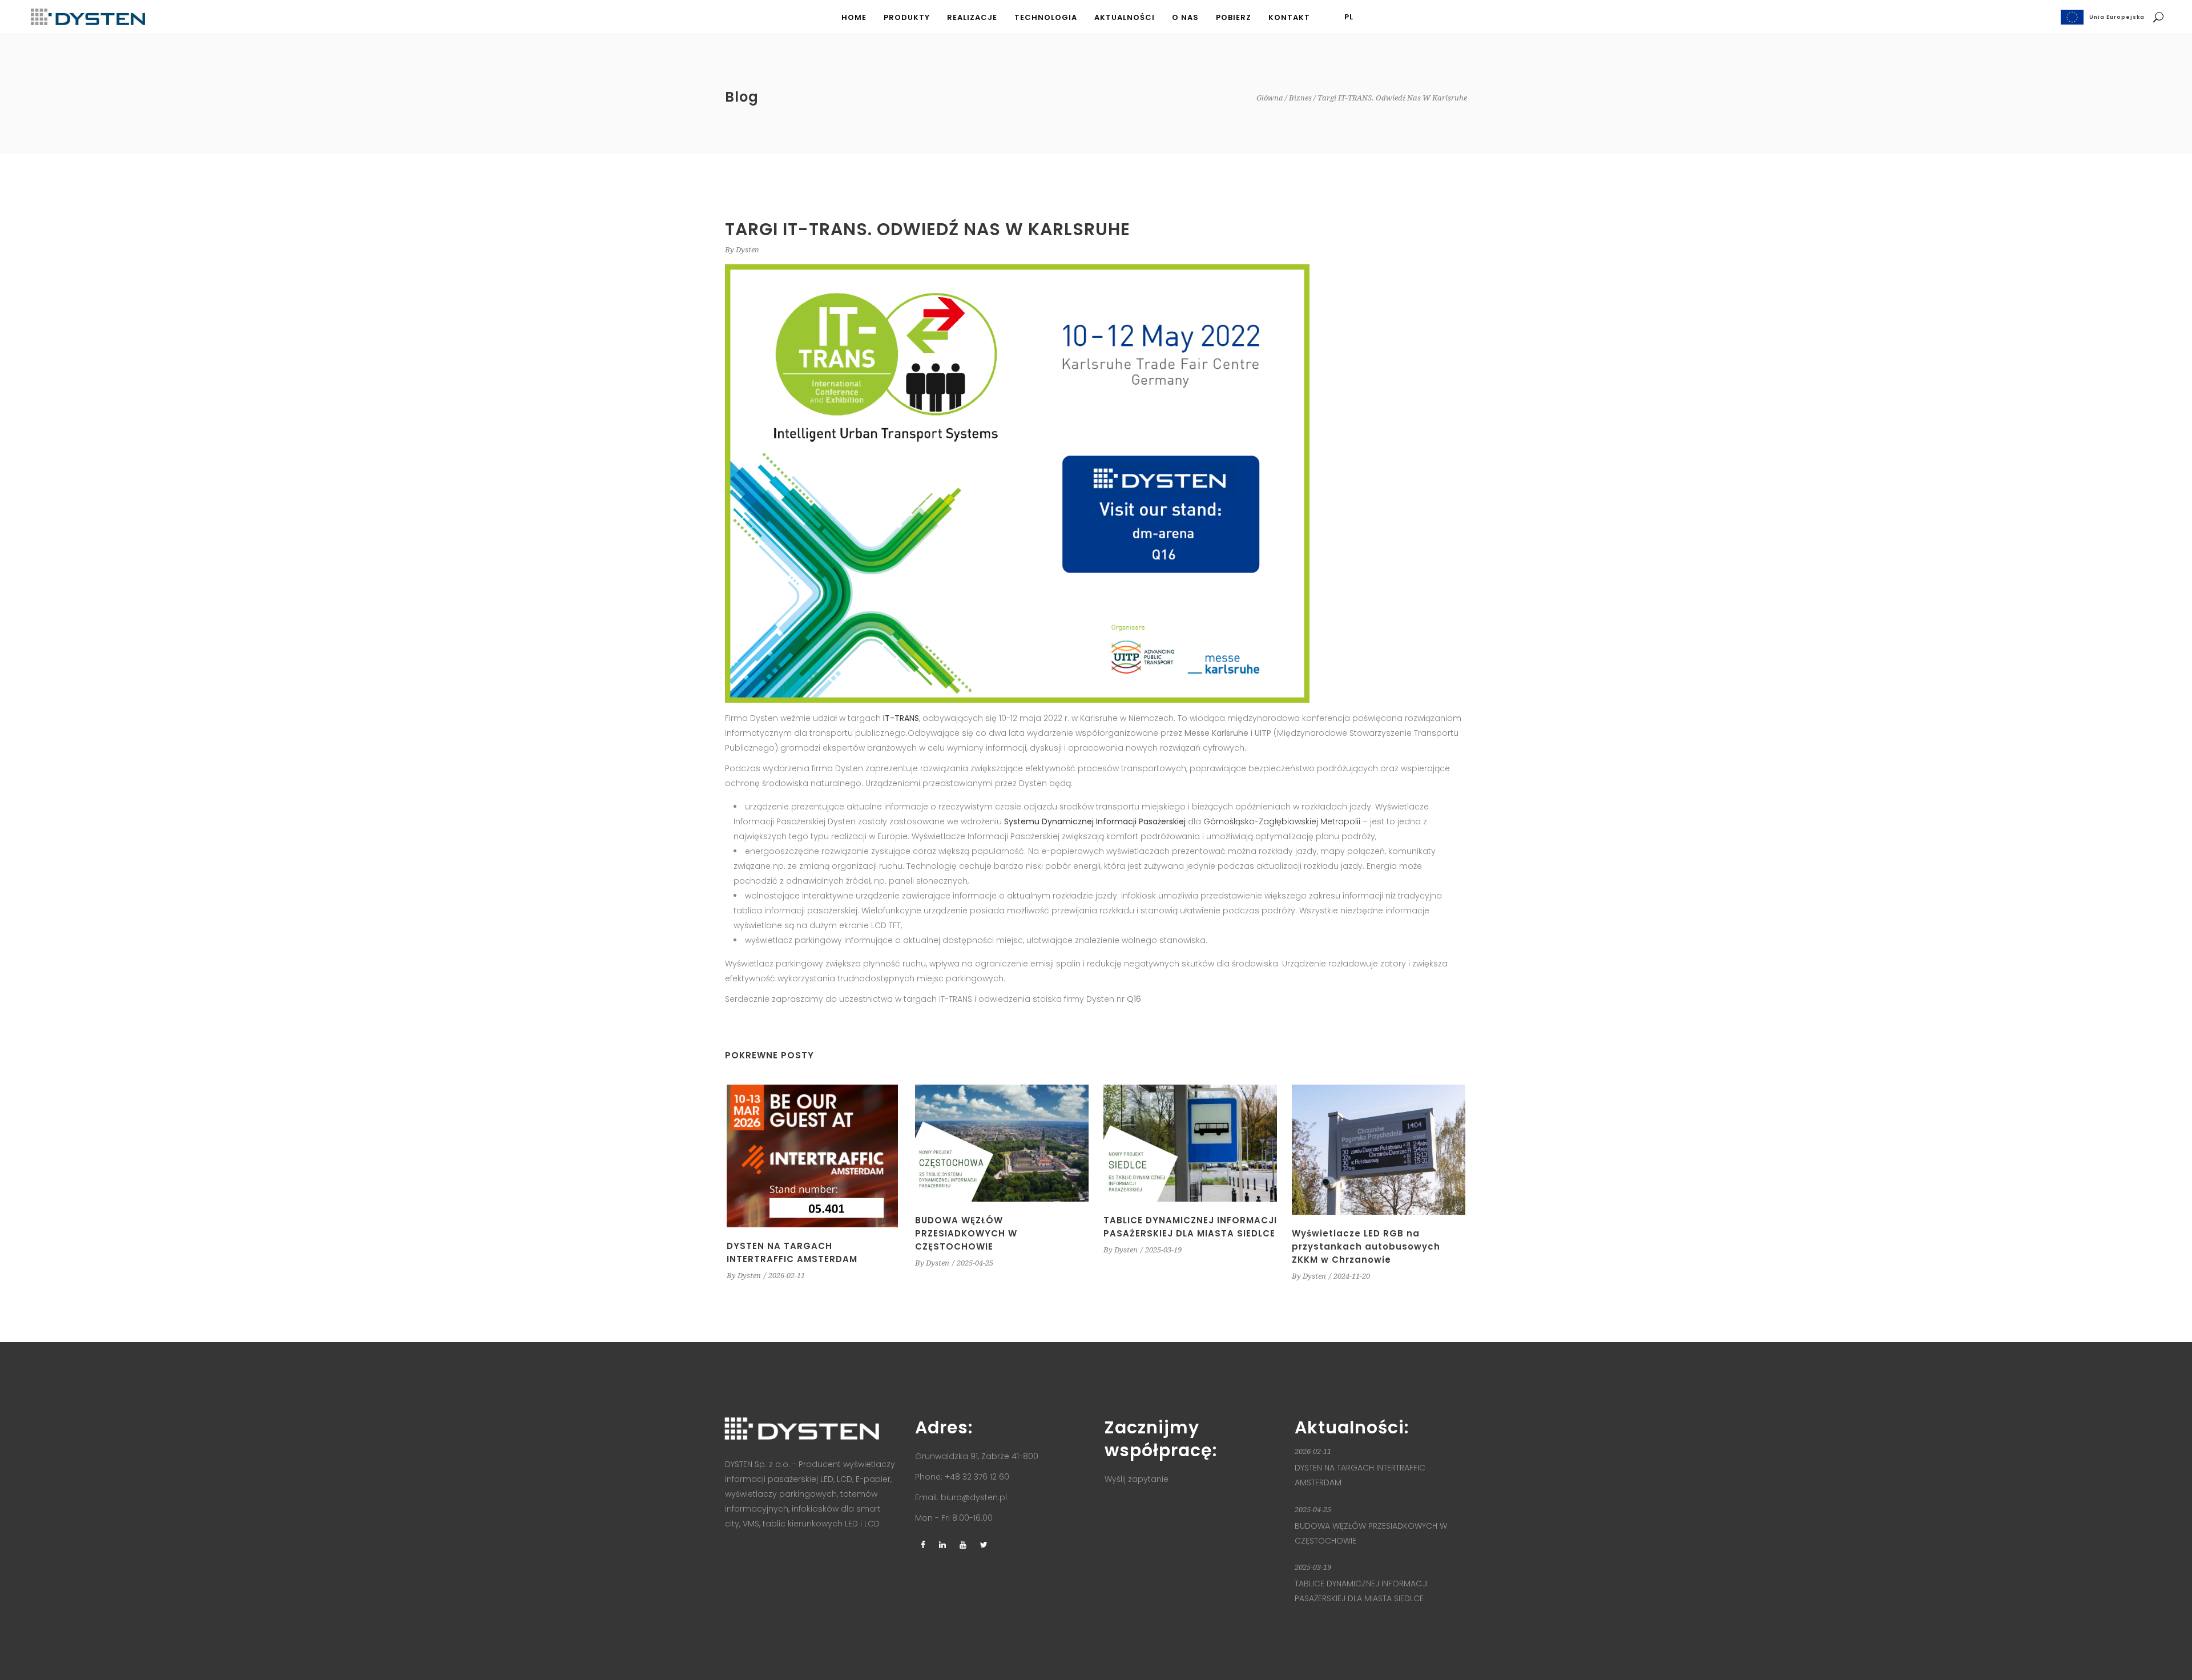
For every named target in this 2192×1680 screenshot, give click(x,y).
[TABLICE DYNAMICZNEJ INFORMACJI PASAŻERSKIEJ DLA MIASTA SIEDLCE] (1190, 1143)
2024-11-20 (1352, 1276)
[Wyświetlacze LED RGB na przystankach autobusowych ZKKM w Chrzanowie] (1379, 1150)
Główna (1270, 98)
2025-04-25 (975, 1263)
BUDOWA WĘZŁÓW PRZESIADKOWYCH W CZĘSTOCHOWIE (966, 1233)
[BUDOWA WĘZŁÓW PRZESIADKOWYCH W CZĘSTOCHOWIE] (1002, 1143)
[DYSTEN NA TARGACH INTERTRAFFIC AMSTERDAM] (813, 1156)
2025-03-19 (1163, 1250)
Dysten (748, 250)
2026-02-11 (787, 1276)
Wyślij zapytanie (1137, 1479)
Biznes (1300, 98)
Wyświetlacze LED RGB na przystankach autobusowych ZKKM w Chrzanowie (1366, 1246)
